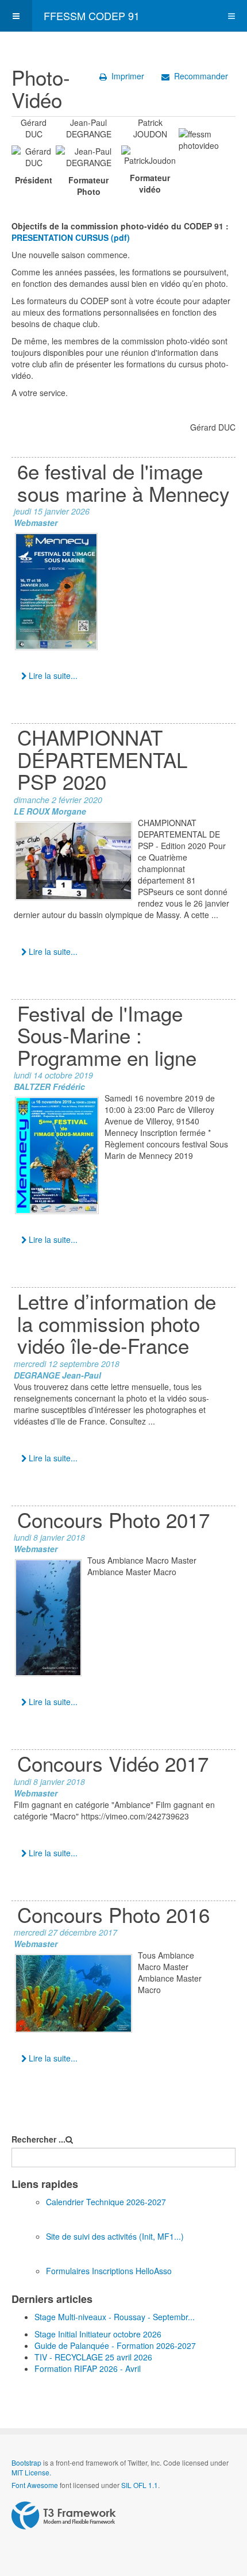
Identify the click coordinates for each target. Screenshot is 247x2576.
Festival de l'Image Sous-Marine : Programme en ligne (107, 1035)
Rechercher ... (38, 2139)
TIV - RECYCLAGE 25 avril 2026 (93, 2357)
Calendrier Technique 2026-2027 (106, 2202)
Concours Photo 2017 (113, 1519)
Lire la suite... (52, 675)
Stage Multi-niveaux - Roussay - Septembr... (115, 2317)
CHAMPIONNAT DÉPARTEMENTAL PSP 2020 (102, 759)
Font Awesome (35, 2485)
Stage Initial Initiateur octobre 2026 (98, 2334)
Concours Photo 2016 (113, 1914)
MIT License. (31, 2472)
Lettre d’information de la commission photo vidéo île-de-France (117, 1323)
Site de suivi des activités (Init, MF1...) (115, 2236)
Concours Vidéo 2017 (113, 1763)
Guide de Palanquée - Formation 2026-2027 (115, 2345)
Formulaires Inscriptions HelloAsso (109, 2271)
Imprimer (128, 76)
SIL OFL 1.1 (140, 2485)
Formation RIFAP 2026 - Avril (88, 2368)
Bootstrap (26, 2462)
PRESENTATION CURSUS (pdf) (71, 237)
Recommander (201, 76)
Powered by (64, 2516)
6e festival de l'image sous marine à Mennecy (123, 482)
